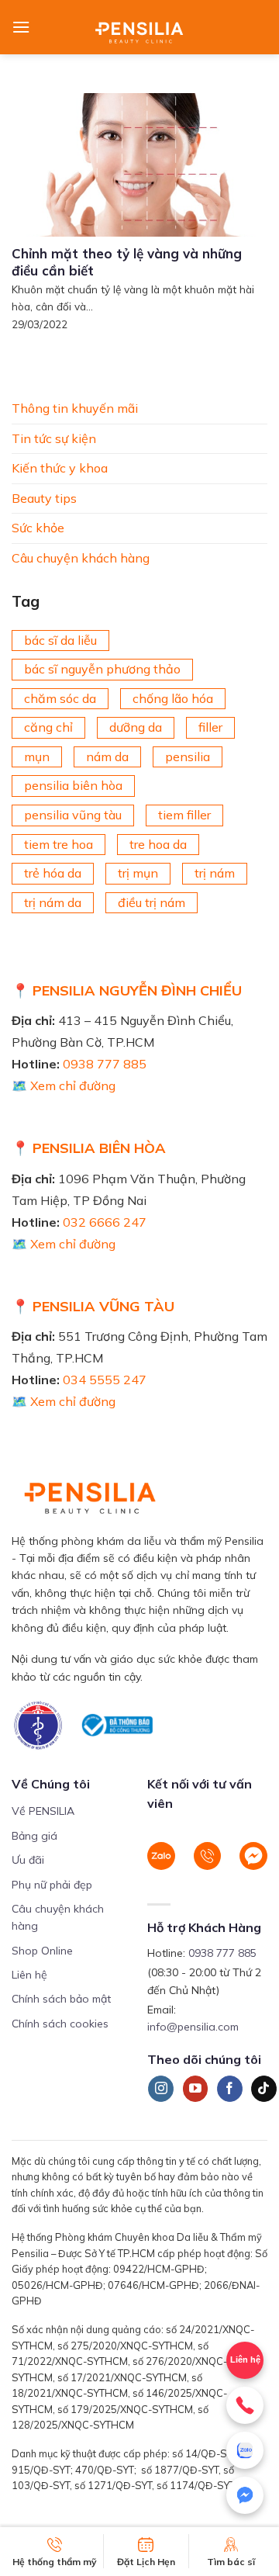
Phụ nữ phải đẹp (52, 1885)
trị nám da (53, 902)
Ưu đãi (28, 1860)
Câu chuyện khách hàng (81, 557)
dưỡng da (136, 727)
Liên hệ (29, 1975)
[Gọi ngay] (245, 2405)
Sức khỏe (38, 528)
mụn (37, 756)
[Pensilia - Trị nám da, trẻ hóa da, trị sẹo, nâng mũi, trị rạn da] (140, 27)
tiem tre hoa (59, 843)
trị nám (215, 873)
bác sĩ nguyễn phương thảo (102, 669)
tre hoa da (158, 843)
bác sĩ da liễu (60, 639)
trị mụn (138, 873)
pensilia (188, 756)
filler (210, 727)
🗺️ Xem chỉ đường (64, 1085)
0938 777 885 (105, 1064)
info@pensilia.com (193, 2027)
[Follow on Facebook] (230, 2089)
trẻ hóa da (53, 873)
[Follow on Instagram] (161, 2089)
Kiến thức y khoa (60, 468)
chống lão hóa (173, 698)
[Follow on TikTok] (264, 2089)
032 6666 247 (105, 1222)
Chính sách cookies (60, 2024)
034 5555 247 (105, 1380)
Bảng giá (34, 1836)
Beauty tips (44, 497)
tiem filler (184, 815)
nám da (107, 756)
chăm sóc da (60, 698)
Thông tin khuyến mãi (75, 408)
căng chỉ (48, 727)
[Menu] (21, 27)
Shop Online (42, 1951)
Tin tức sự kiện (54, 438)
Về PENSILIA (43, 1811)
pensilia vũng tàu (73, 815)
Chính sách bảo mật (61, 1999)
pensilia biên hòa (73, 785)
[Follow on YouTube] (196, 2089)
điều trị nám (152, 902)
